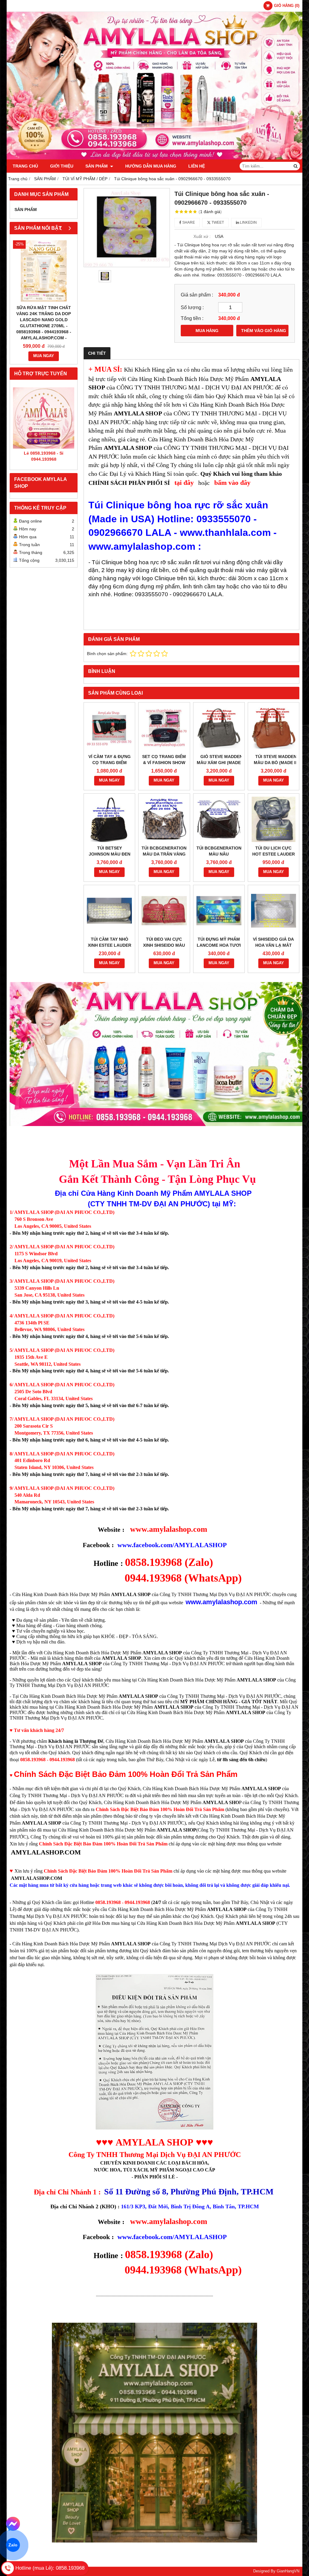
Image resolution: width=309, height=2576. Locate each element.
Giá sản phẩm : (197, 295)
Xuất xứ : (202, 236)
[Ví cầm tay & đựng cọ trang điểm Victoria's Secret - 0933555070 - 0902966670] (109, 728)
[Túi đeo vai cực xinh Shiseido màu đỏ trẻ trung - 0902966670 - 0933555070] (164, 911)
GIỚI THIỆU (62, 166)
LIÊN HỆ (197, 166)
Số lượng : (192, 307)
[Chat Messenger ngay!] (13, 2524)
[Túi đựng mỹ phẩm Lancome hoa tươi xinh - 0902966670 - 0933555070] (219, 911)
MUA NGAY (44, 356)
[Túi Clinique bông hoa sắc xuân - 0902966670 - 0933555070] (127, 227)
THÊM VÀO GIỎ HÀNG (264, 331)
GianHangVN (288, 2571)
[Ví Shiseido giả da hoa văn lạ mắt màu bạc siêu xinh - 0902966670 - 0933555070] (274, 911)
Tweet (217, 222)
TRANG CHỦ (25, 166)
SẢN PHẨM (97, 166)
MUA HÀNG (207, 331)
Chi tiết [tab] (97, 353)
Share (188, 222)
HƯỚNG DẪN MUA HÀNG (151, 166)
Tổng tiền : (192, 318)
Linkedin (248, 222)
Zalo (13, 2545)
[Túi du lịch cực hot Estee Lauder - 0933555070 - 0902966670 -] (274, 819)
